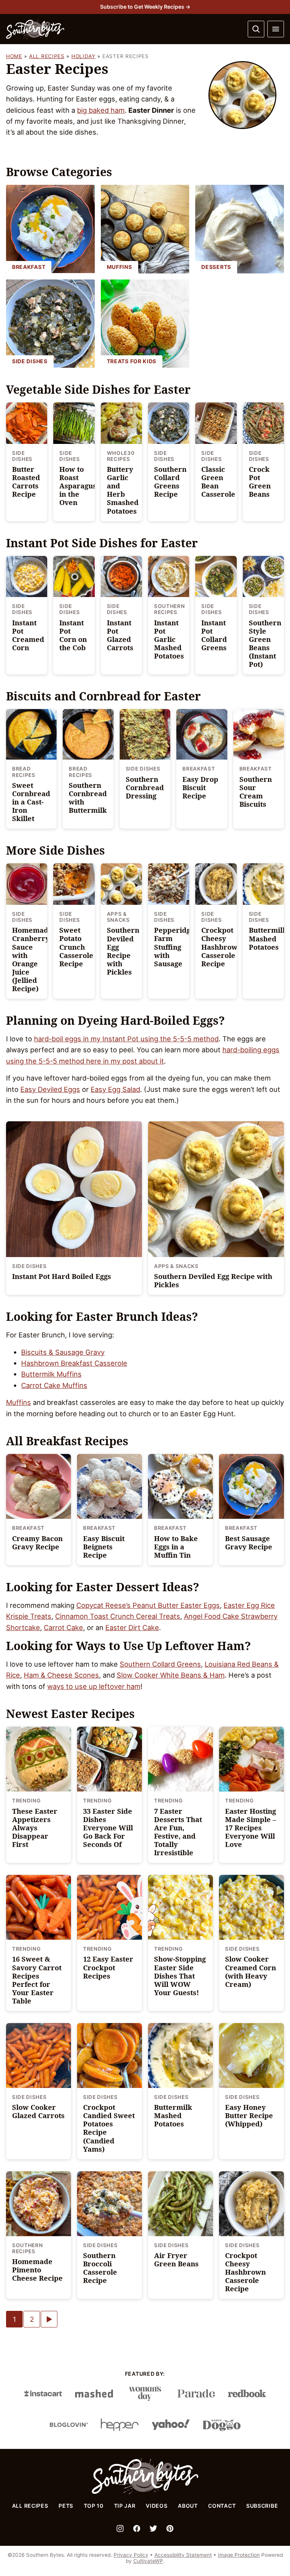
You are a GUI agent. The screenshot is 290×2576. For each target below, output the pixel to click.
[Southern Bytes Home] (35, 29)
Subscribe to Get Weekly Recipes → (145, 7)
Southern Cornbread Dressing (145, 787)
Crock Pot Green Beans (260, 481)
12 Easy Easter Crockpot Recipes (108, 1967)
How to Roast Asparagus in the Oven (78, 486)
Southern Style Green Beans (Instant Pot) (265, 643)
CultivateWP (148, 2561)
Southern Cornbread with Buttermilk (88, 798)
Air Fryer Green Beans (176, 2259)
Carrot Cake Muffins (54, 1385)
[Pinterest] (170, 2528)
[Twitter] (153, 2528)
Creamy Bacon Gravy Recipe (37, 1542)
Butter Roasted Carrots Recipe (26, 481)
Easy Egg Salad (115, 1089)
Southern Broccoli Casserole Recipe (100, 2268)
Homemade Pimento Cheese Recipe (37, 2270)
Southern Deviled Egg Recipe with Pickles (123, 951)
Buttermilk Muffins (51, 1374)
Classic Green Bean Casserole (218, 481)
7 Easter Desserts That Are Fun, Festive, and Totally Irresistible (178, 1832)
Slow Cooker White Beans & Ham (171, 1675)
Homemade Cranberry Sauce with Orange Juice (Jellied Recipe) (32, 959)
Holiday (83, 56)
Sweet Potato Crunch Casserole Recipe (76, 946)
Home (14, 56)
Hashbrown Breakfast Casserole (74, 1363)
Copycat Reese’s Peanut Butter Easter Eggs (148, 1605)
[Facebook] (137, 2528)
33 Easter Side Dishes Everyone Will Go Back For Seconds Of (108, 1828)
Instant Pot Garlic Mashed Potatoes (169, 639)
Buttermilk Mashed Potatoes (268, 938)
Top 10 (94, 2506)
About (188, 2506)
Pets (66, 2506)
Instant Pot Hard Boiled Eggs (62, 1276)
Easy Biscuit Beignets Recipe (104, 1547)
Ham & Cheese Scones (61, 1675)
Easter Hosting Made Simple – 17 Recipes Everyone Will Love (251, 1828)
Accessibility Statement (183, 2555)
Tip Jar (125, 2506)
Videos (157, 2506)
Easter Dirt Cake (132, 1627)
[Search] (256, 29)
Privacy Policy (131, 2555)
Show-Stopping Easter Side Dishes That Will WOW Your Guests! (180, 1975)
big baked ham (101, 110)
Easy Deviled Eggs (50, 1089)
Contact (222, 2506)
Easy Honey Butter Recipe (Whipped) (249, 2115)
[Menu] (276, 29)
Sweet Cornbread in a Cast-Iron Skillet (31, 802)
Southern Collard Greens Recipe (170, 481)
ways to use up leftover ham (94, 1686)
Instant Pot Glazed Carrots (120, 635)
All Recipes (47, 56)
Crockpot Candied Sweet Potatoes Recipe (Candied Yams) (109, 2128)
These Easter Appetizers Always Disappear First (35, 1828)
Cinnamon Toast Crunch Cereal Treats (118, 1616)
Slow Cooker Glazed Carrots (38, 2111)
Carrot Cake (63, 1627)
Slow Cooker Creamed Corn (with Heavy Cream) (251, 1971)
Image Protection (239, 2555)
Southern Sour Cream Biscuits (256, 791)
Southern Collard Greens (160, 1664)
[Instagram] (120, 2528)
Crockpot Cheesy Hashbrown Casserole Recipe (222, 946)
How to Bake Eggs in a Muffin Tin (176, 1547)
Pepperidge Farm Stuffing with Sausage (174, 946)
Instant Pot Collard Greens (214, 635)
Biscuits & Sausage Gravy (63, 1352)
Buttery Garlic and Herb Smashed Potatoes (123, 490)
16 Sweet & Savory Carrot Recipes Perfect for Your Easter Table (37, 1980)
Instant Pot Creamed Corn (28, 635)
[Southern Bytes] (145, 2492)
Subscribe (262, 2506)
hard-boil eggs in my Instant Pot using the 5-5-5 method (126, 1039)
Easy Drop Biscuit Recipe (200, 787)
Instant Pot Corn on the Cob (73, 635)
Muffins (19, 1402)
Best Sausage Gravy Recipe (249, 1542)
